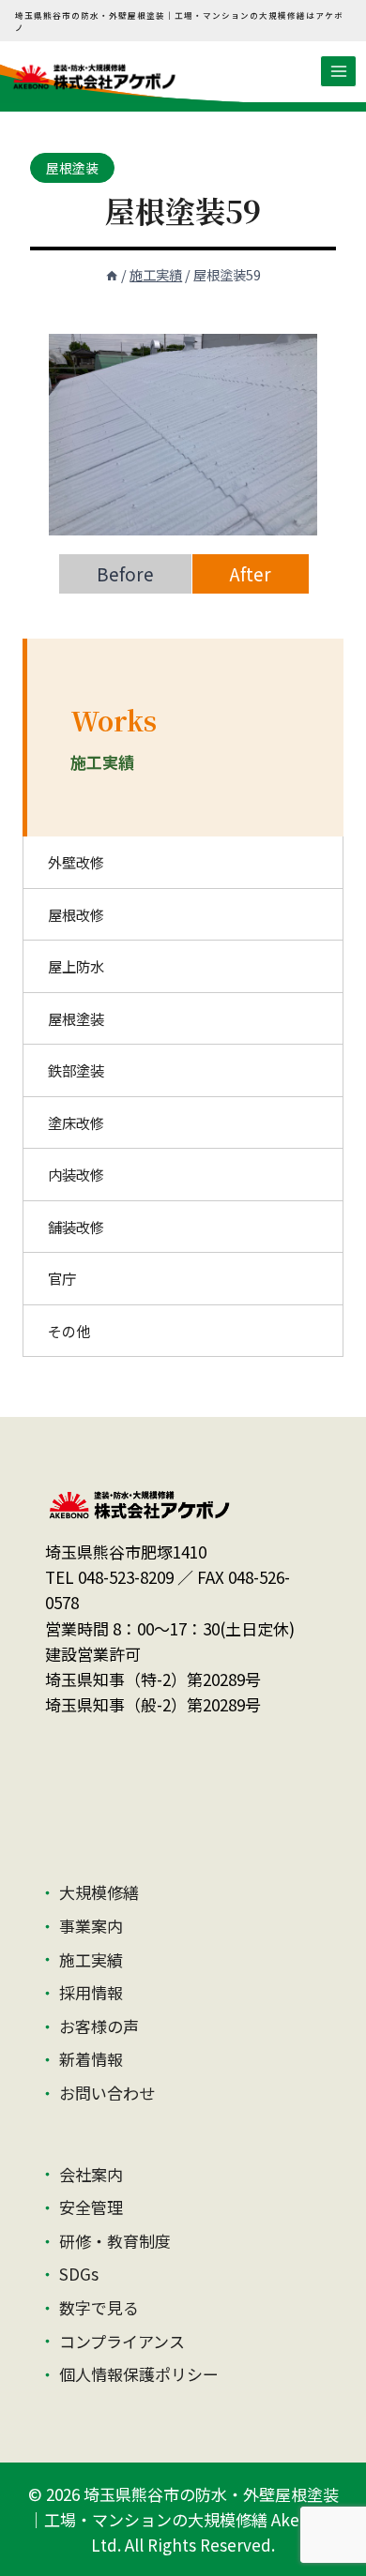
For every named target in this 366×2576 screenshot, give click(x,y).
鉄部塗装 (76, 1070)
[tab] (125, 574)
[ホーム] (112, 274)
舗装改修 (76, 1227)
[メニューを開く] (338, 71)
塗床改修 (76, 1122)
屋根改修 (76, 914)
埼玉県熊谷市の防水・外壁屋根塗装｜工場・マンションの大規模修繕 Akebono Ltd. (183, 2519)
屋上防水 (76, 966)
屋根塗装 (72, 168)
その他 (69, 1331)
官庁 (62, 1278)
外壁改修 (76, 862)
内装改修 (76, 1174)
